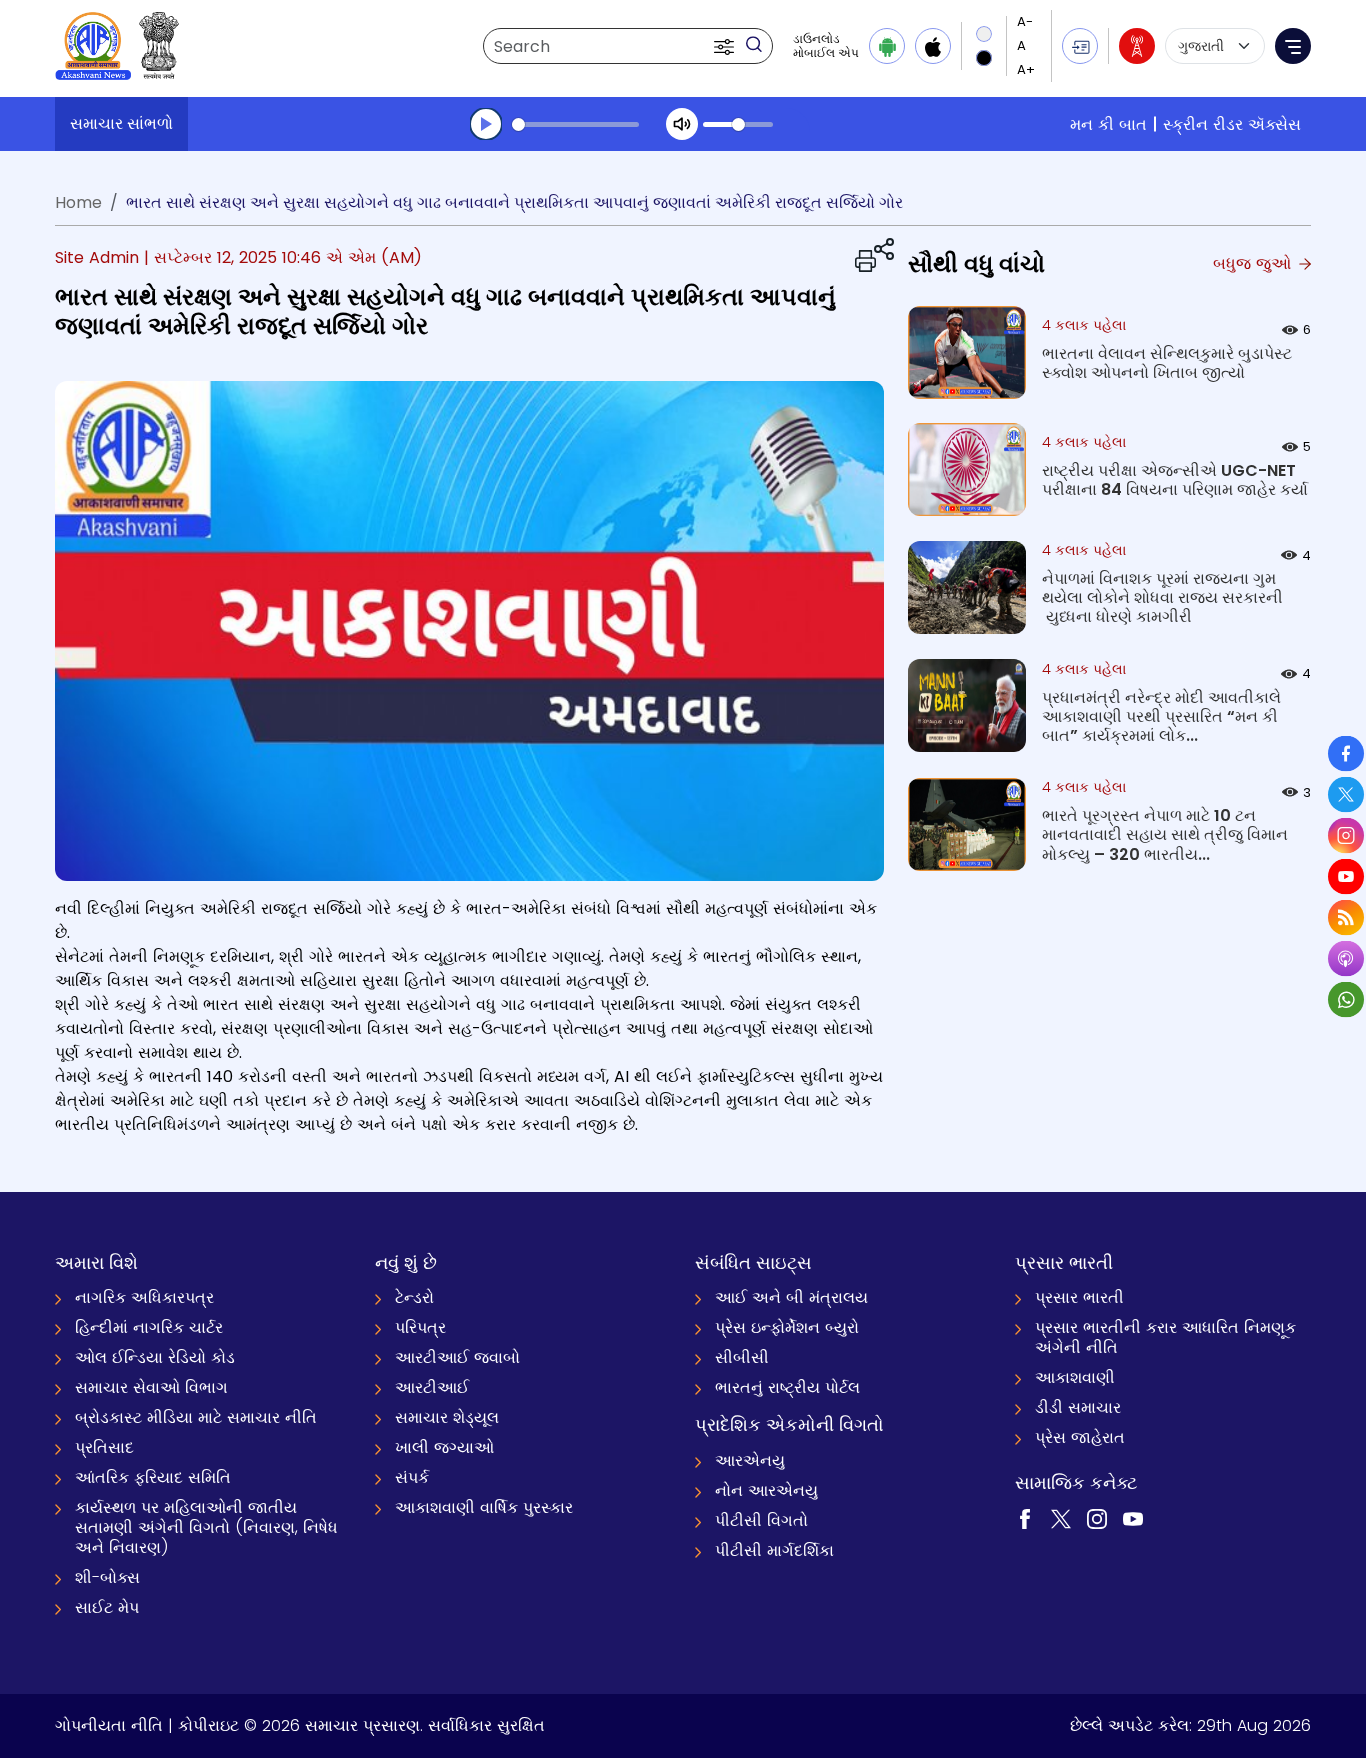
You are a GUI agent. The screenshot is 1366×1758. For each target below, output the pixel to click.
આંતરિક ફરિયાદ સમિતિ (153, 1477)
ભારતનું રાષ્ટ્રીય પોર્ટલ (787, 1387)
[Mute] (682, 124)
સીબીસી (742, 1357)
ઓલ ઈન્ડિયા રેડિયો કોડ (155, 1357)
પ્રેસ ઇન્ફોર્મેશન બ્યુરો (787, 1327)
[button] (726, 46)
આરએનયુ (750, 1460)
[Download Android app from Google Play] (887, 46)
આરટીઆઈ (432, 1387)
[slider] (575, 124)
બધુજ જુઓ (1254, 263)
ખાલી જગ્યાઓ (444, 1447)
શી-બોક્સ (107, 1577)
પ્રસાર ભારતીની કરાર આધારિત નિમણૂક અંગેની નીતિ (1165, 1337)
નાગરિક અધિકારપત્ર (144, 1297)
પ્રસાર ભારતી (1079, 1297)
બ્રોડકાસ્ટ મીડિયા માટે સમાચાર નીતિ (196, 1417)
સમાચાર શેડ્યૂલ (447, 1417)
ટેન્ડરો (414, 1297)
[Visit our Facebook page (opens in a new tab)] (1025, 1518)
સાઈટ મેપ (107, 1607)
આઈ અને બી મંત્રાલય (791, 1297)
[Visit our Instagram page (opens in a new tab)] (1097, 1518)
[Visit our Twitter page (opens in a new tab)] (1061, 1518)
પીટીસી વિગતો (761, 1520)
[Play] (486, 124)
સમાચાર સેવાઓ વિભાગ (151, 1387)
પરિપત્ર (420, 1327)
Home (78, 202)
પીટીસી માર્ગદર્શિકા (774, 1550)
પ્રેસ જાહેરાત (1080, 1437)
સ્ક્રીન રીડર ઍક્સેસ (1232, 124)
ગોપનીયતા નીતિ (109, 1725)
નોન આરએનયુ (766, 1490)
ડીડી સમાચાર (1078, 1407)
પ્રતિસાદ (104, 1447)
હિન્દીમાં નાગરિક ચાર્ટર (149, 1327)
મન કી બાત (1108, 124)
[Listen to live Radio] (1137, 46)
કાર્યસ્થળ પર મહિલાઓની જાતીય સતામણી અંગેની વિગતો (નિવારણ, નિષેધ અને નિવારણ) (206, 1527)
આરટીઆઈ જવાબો (457, 1357)
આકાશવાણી (1075, 1377)
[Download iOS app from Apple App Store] (933, 46)
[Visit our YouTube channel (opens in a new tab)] (1133, 1518)
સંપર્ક (412, 1477)
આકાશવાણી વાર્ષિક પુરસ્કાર (484, 1507)
